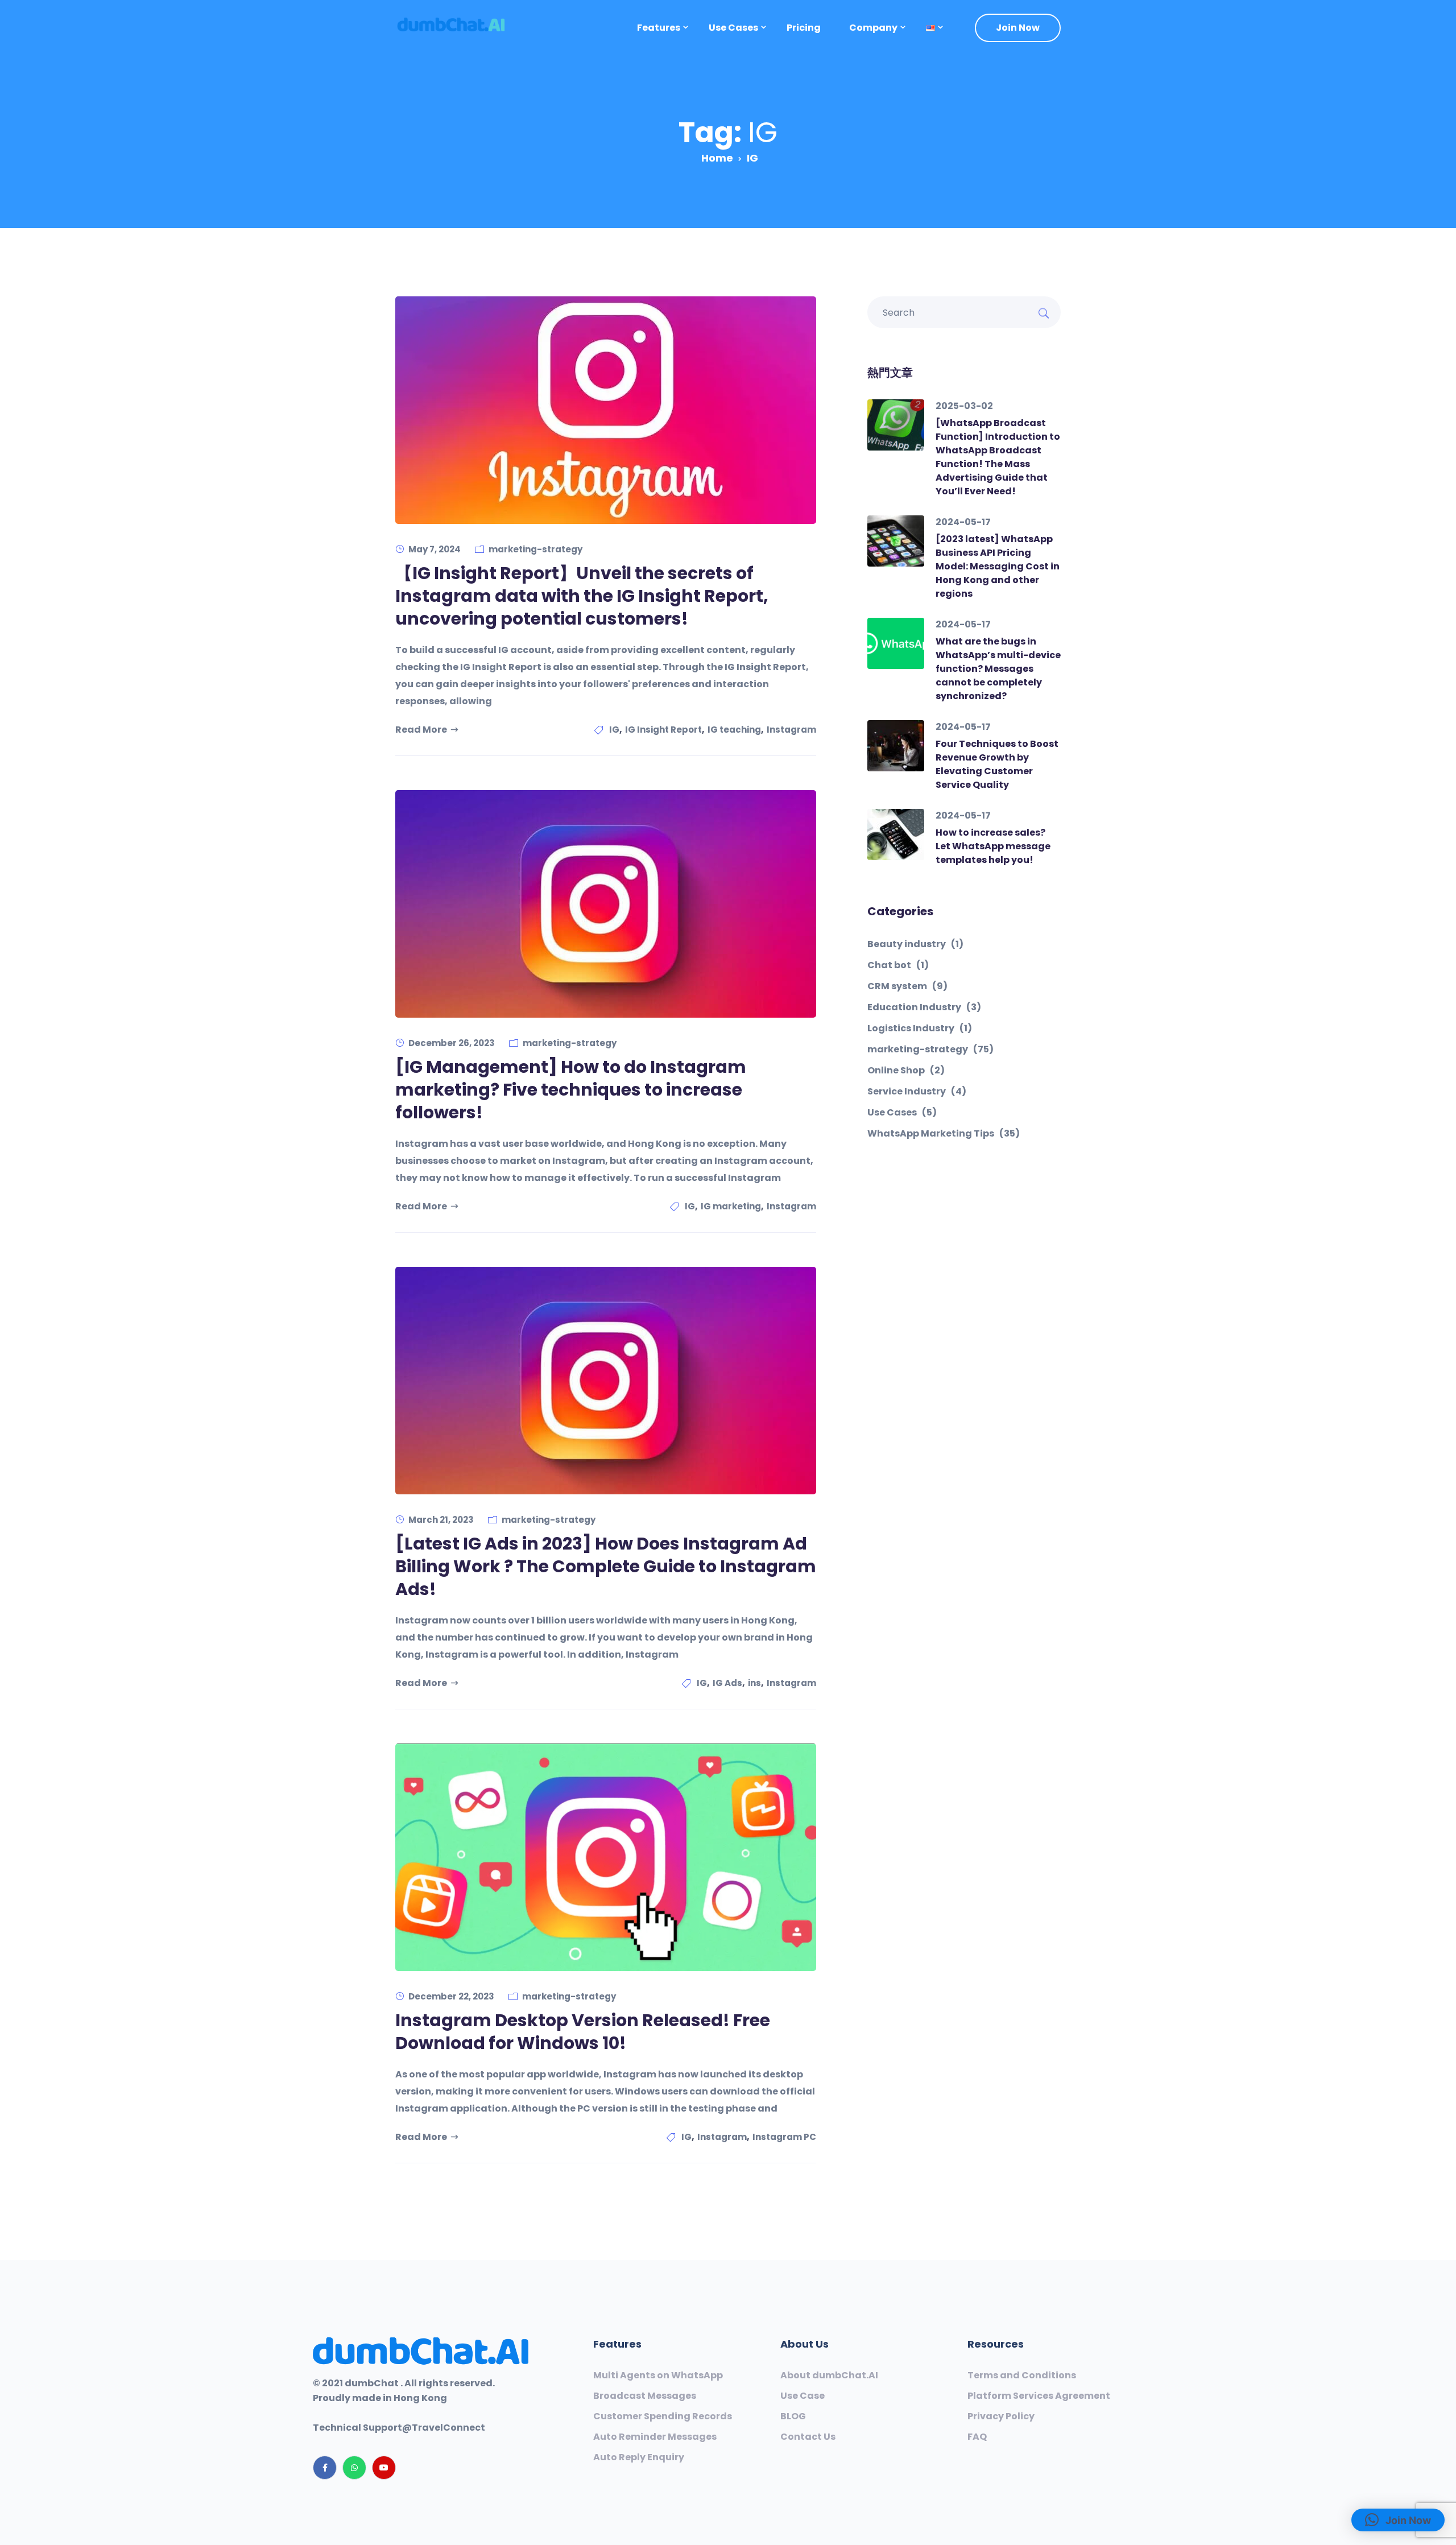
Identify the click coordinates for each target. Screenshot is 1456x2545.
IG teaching (734, 730)
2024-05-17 (963, 522)
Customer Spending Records (663, 2416)
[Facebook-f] (325, 2468)
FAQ (977, 2437)
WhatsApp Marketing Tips (944, 1134)
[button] (930, 28)
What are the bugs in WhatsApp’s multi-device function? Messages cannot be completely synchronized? (998, 669)
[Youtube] (384, 2468)
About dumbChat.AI (829, 2375)
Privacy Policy (1001, 2416)
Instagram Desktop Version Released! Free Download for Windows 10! (583, 2032)
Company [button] (873, 28)
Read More (421, 730)
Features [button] (659, 28)
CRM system (907, 986)
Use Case (803, 2396)
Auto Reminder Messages (655, 2437)
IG (614, 730)
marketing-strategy (535, 549)
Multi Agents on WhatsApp (658, 2375)
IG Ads (727, 1683)
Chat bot (898, 965)
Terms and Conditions (1022, 2375)
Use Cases (902, 1113)
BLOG (793, 2416)
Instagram (791, 730)
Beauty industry (915, 944)
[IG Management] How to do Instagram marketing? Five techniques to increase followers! (571, 1090)
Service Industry (917, 1092)
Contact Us (808, 2437)
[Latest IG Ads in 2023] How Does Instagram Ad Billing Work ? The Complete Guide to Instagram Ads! (606, 1566)
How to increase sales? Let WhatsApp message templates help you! (993, 846)
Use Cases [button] (733, 28)
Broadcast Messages (645, 2396)
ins (754, 1683)
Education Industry (924, 1007)
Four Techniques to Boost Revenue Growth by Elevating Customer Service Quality (997, 764)
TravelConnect (448, 2428)
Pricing (804, 28)
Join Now (1018, 28)
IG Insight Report (663, 730)
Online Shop (906, 1071)
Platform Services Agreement (1039, 2396)
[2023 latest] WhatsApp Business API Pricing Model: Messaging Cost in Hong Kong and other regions (998, 566)
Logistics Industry (920, 1028)
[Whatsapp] (354, 2468)
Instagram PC (784, 2137)
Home (717, 158)
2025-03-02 (964, 406)
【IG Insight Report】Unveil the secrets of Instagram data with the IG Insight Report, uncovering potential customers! (582, 596)
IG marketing (731, 1206)
